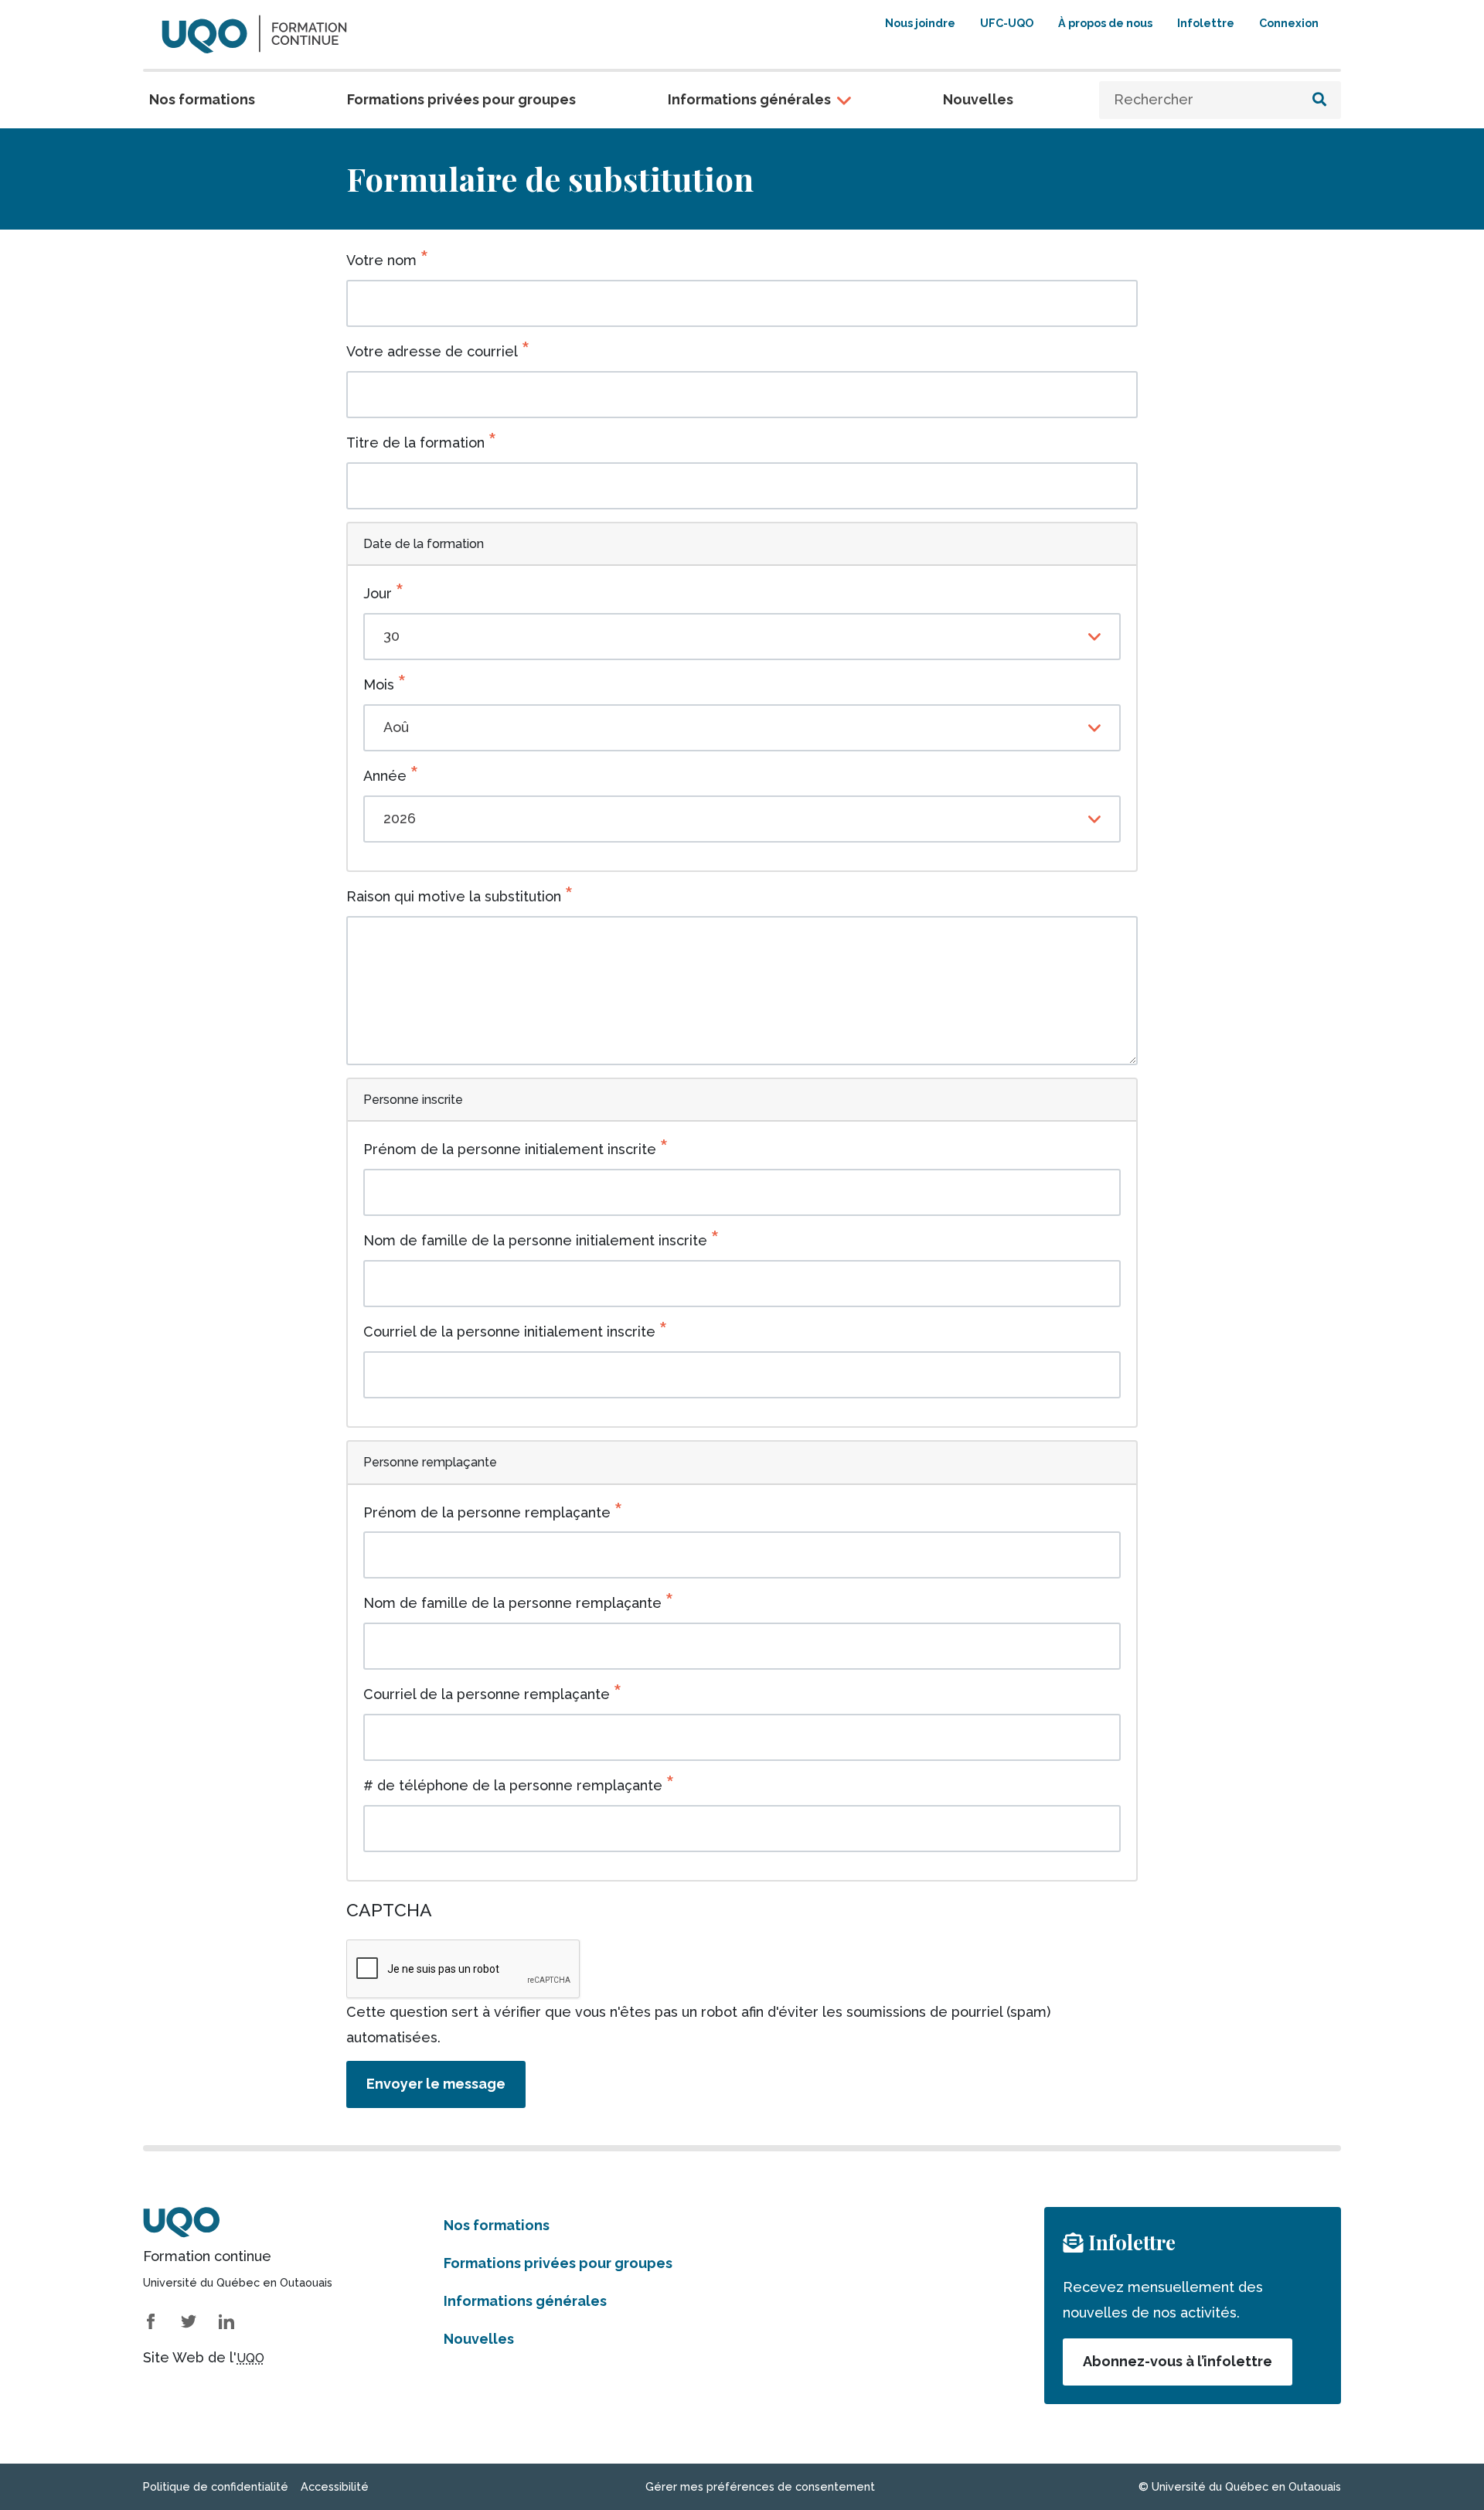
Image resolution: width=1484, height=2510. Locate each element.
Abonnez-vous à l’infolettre (1178, 2361)
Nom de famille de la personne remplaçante (512, 1603)
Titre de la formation (415, 443)
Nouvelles (978, 99)
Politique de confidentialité (216, 2486)
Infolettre (1206, 23)
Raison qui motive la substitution (454, 896)
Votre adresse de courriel (432, 351)
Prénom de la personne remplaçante (487, 1512)
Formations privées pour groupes (461, 99)
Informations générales (749, 99)
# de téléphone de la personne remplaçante (513, 1785)
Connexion (1289, 23)
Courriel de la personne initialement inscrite (509, 1332)
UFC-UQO (1007, 23)
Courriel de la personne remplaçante (487, 1694)
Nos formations (202, 99)
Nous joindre (920, 23)
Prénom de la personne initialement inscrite (510, 1149)
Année (385, 776)
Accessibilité (335, 2486)
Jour (378, 593)
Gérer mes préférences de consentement (760, 2486)
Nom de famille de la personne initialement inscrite (535, 1240)
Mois (379, 685)
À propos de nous (1105, 23)
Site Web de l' (204, 2357)
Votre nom (381, 260)
